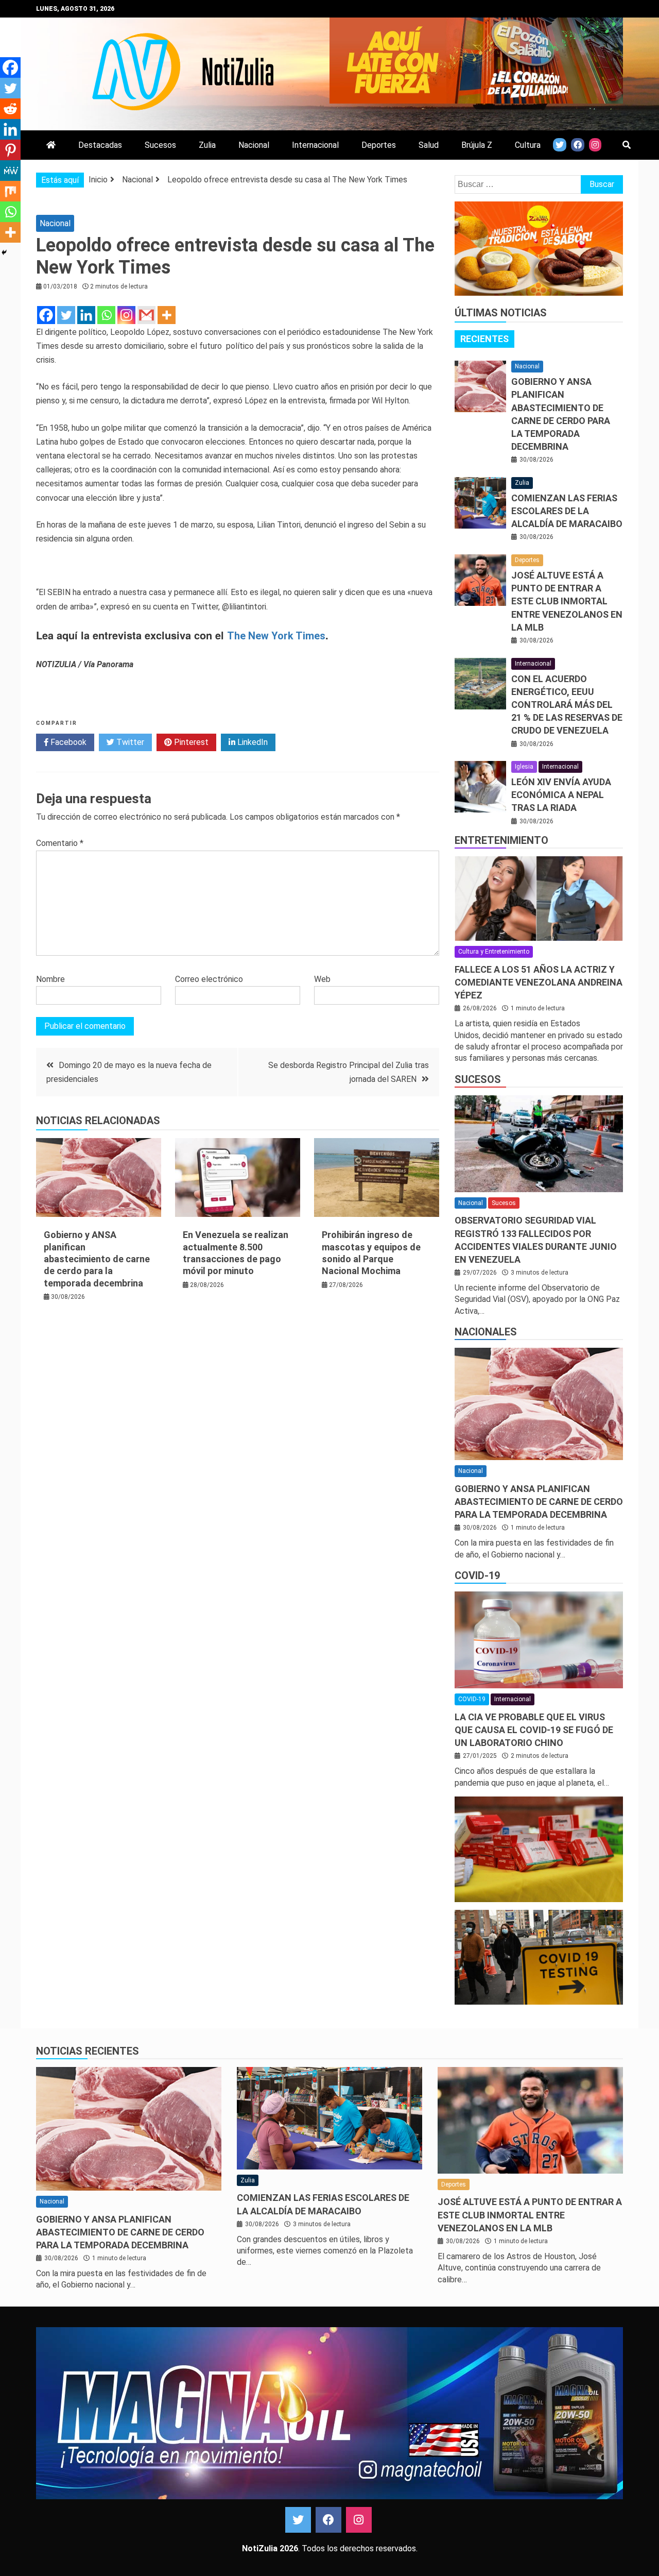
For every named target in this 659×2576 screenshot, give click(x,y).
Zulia (207, 145)
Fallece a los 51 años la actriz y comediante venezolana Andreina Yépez (539, 982)
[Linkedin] (86, 315)
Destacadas (100, 145)
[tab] (484, 339)
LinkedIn (252, 742)
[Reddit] (10, 109)
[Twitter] (66, 315)
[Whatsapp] (106, 315)
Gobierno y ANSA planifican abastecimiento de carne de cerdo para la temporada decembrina (97, 1259)
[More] (167, 315)
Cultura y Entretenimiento (494, 952)
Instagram (359, 2520)
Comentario (60, 843)
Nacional (254, 145)
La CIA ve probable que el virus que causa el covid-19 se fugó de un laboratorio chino (534, 1730)
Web (322, 979)
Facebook (67, 742)
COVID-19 (477, 1575)
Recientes (484, 339)
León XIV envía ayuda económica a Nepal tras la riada (561, 795)
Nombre (50, 979)
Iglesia (524, 767)
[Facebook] (46, 315)
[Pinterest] (10, 150)
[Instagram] (126, 315)
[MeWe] (10, 171)
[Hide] (4, 252)
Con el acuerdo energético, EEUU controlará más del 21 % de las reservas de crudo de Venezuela (567, 705)
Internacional (315, 145)
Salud (429, 145)
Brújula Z (477, 145)
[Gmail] (146, 315)
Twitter (129, 742)
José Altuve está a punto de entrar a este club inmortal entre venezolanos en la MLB (567, 601)
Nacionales (486, 1332)
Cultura (528, 145)
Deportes (379, 145)
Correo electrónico (209, 979)
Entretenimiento (501, 840)
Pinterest (190, 742)
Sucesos (160, 145)
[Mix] (10, 191)
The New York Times (276, 636)
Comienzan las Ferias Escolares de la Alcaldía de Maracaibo (567, 511)
